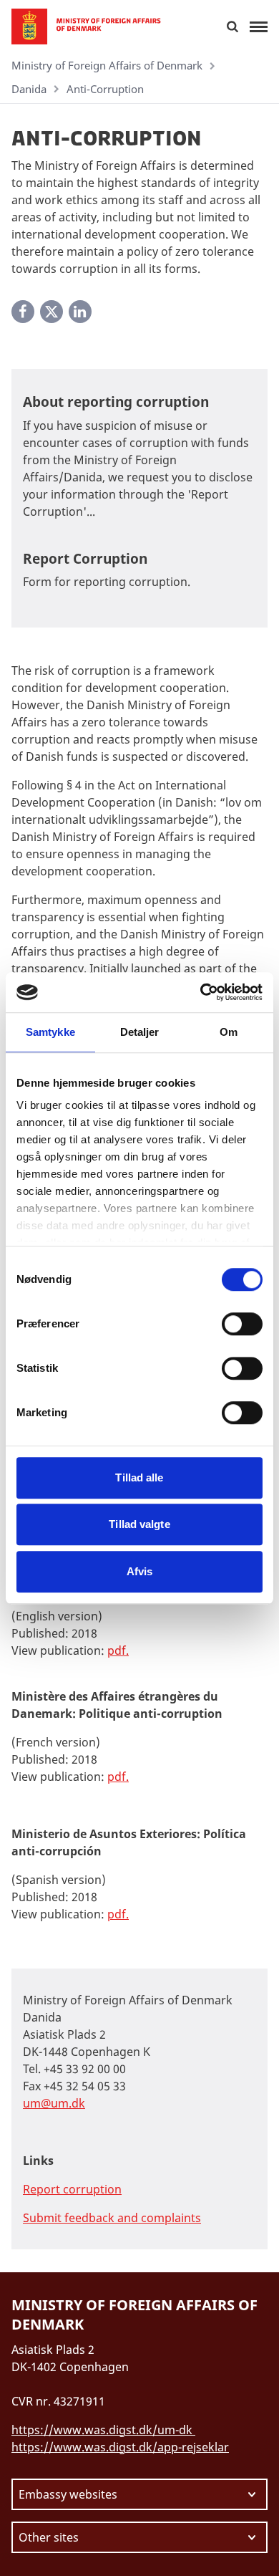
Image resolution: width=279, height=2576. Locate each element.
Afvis (140, 1571)
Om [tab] (229, 1032)
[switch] (242, 1324)
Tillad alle (139, 1477)
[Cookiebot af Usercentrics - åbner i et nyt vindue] (201, 992)
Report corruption (72, 2189)
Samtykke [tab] (50, 1032)
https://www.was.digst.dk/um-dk (103, 2430)
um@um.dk (54, 2103)
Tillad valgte (139, 1524)
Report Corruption (85, 559)
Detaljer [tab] (140, 1032)
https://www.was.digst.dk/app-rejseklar (120, 2447)
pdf (117, 1650)
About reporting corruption (116, 402)
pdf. (118, 1777)
